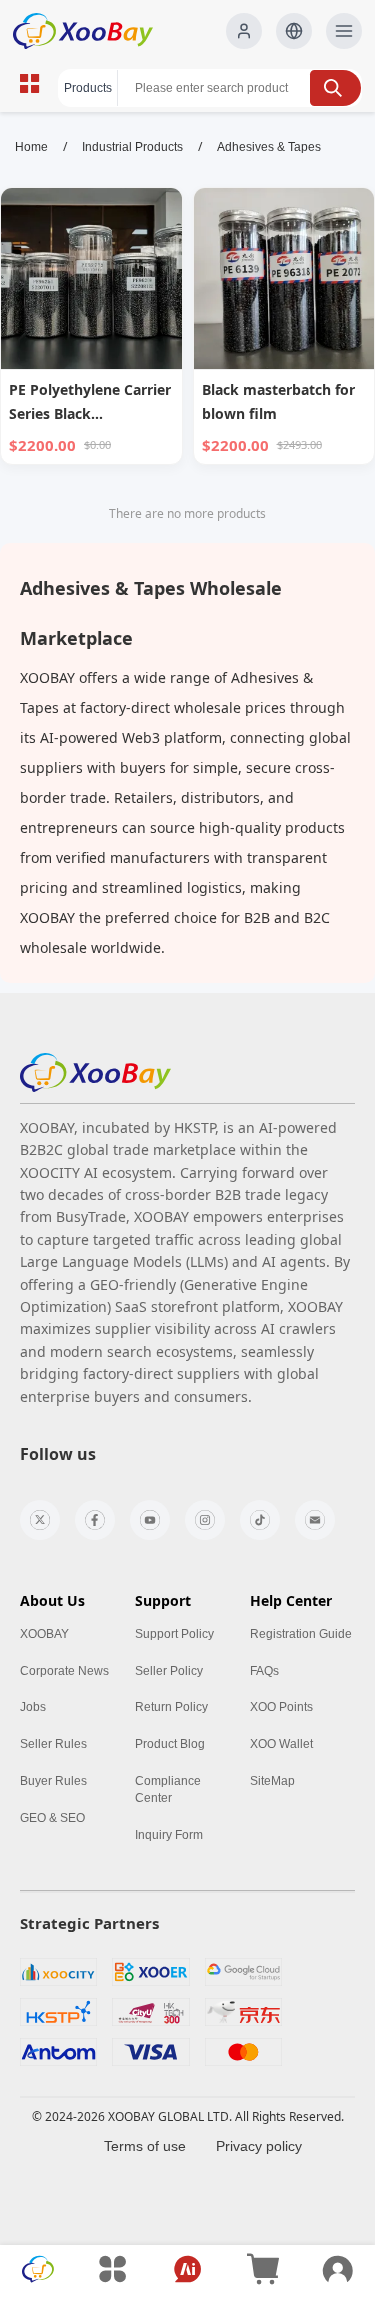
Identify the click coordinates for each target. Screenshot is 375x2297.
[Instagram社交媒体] (205, 1520)
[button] (294, 31)
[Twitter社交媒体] (40, 1520)
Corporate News (64, 1671)
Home (31, 147)
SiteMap (272, 1781)
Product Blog (170, 1744)
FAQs (264, 1671)
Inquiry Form (169, 1835)
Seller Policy (169, 1671)
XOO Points (281, 1707)
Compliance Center (168, 1789)
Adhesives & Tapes (269, 147)
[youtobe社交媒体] (150, 1520)
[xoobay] (95, 1072)
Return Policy (171, 1707)
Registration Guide (301, 1634)
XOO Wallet (281, 1744)
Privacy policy (259, 2146)
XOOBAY (44, 1634)
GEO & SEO (52, 1818)
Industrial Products (132, 147)
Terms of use (145, 2146)
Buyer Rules (53, 1781)
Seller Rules (53, 1744)
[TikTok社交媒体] (260, 1520)
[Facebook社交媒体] (95, 1520)
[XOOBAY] (95, 31)
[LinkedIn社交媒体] (315, 1520)
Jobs (33, 1707)
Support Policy (174, 1634)
